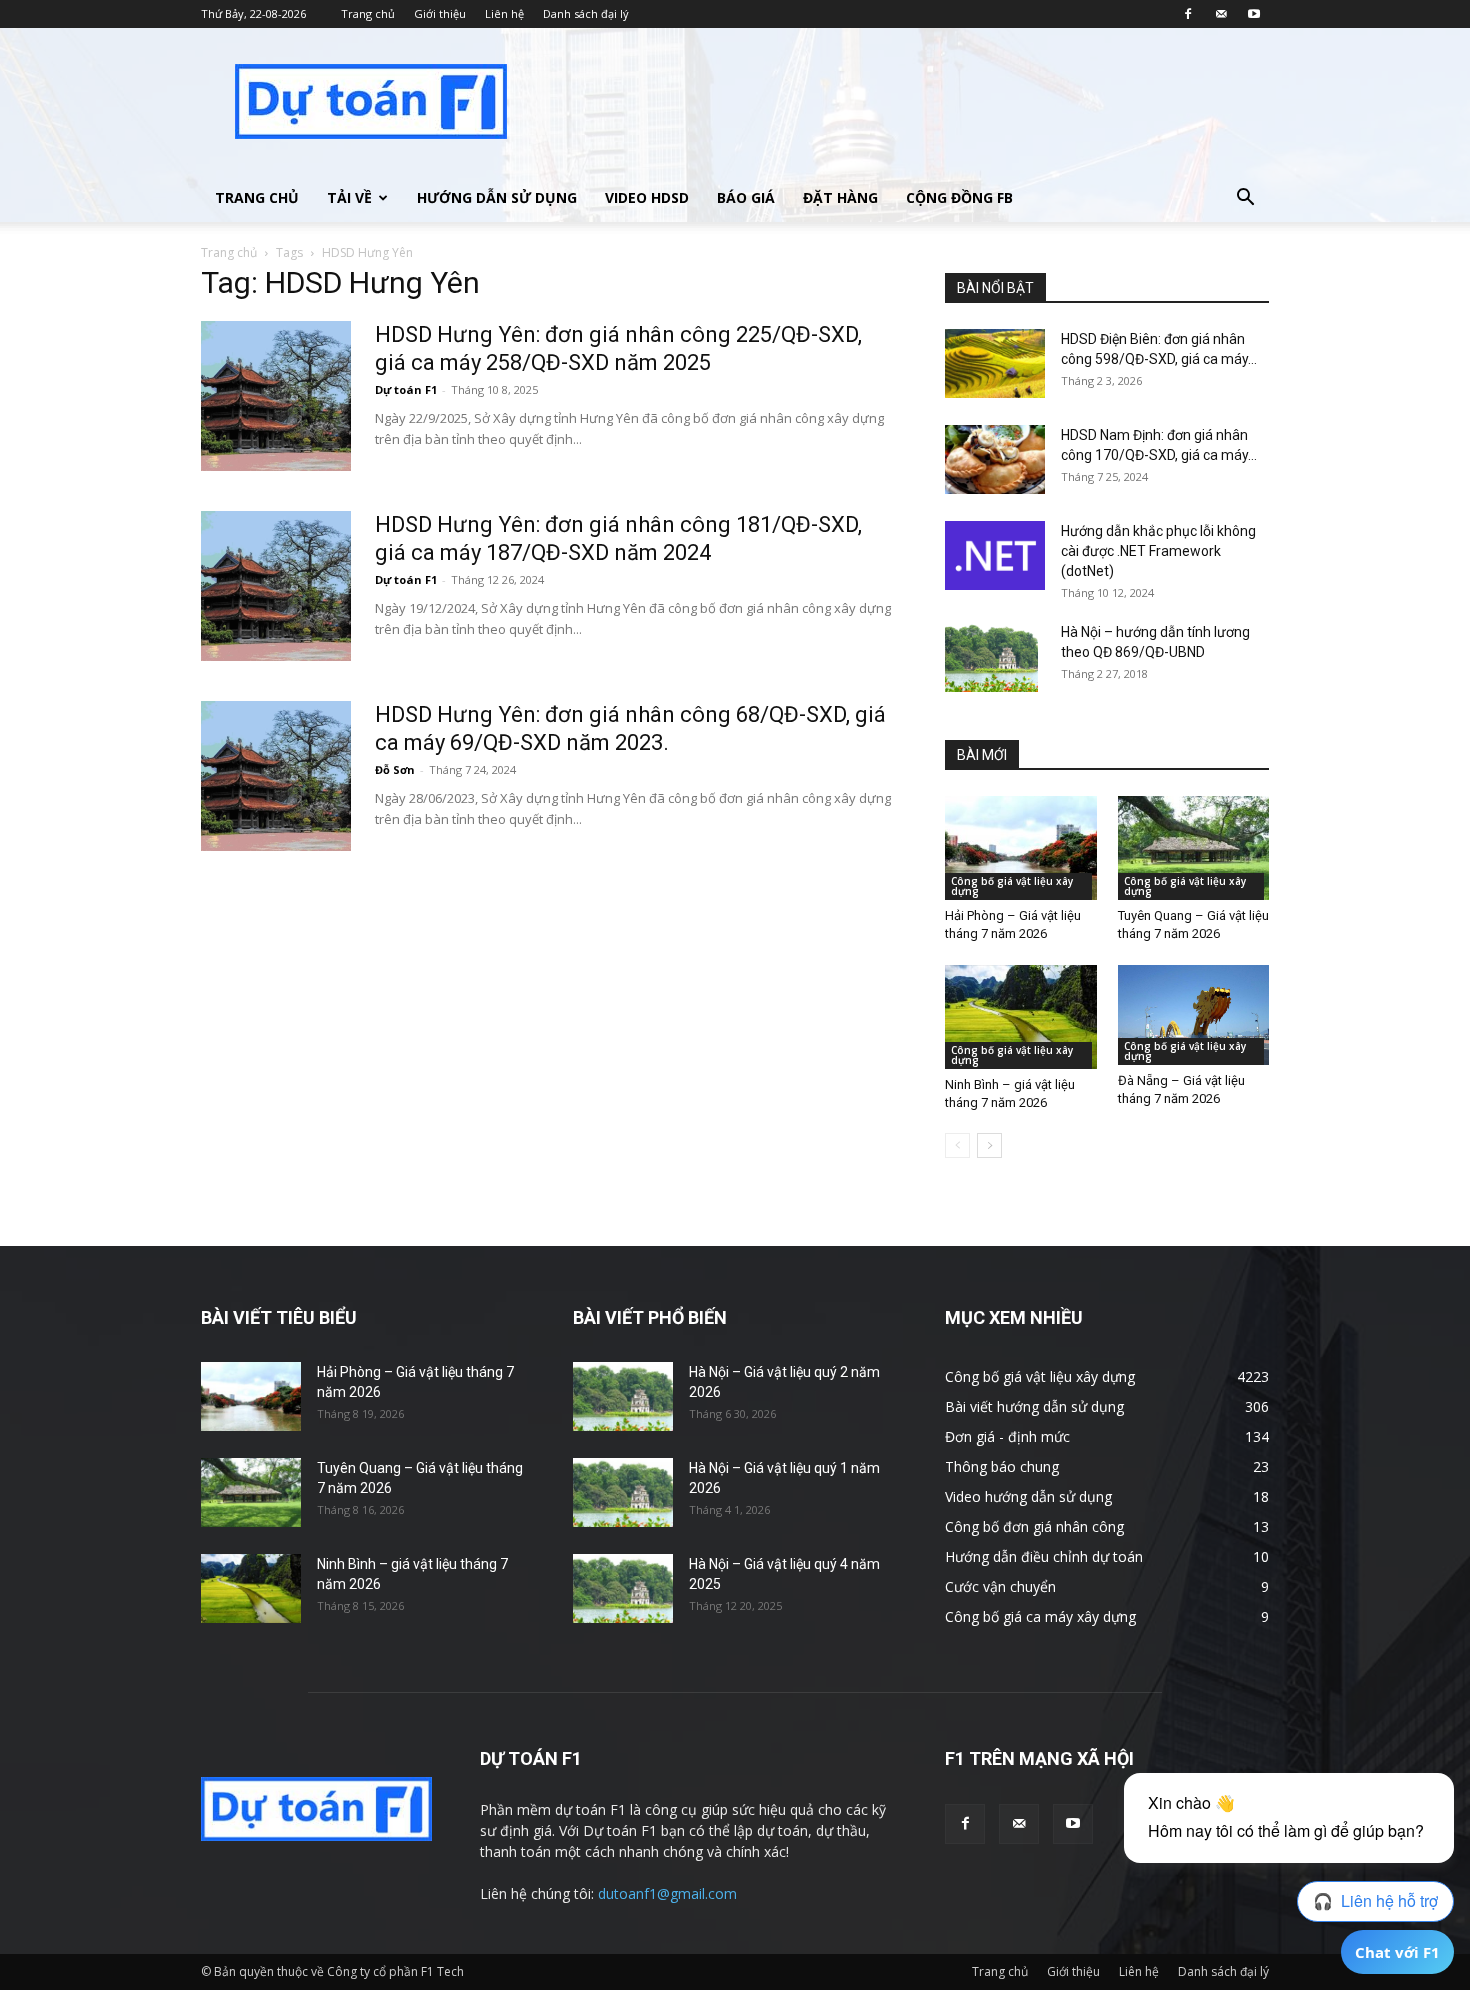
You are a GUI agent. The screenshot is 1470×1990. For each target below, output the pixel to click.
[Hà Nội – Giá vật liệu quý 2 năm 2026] (623, 1396)
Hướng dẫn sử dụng (497, 197)
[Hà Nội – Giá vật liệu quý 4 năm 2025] (623, 1588)
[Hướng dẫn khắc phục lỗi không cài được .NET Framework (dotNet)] (995, 555)
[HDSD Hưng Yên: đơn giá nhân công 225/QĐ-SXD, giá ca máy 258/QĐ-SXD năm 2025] (276, 396)
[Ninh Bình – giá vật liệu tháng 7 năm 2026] (1021, 1017)
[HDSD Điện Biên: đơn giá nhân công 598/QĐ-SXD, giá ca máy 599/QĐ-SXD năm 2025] (995, 363)
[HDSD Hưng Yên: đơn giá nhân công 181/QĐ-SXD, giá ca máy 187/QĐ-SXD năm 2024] (276, 586)
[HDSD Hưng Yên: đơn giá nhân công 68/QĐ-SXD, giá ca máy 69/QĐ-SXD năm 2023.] (276, 776)
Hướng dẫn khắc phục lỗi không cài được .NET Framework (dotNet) (1158, 551)
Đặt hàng (840, 197)
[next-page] (989, 1145)
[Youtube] (1254, 14)
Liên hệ (504, 13)
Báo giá (746, 197)
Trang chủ (368, 13)
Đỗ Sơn (395, 769)
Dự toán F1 (406, 389)
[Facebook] (1188, 14)
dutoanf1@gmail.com (667, 1893)
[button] (1245, 199)
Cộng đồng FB (959, 197)
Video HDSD (647, 197)
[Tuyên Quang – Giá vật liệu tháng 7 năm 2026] (1194, 848)
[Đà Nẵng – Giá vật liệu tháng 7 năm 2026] (1194, 1015)
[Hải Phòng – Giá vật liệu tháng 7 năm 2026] (1021, 848)
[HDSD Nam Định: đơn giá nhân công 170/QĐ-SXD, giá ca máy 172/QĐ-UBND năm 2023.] (995, 459)
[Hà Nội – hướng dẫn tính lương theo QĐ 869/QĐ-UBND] (991, 657)
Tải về (349, 197)
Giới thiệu (440, 13)
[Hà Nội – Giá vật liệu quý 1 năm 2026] (623, 1492)
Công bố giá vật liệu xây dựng (1012, 886)
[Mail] (1221, 14)
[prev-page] (957, 1145)
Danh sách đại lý (586, 13)
